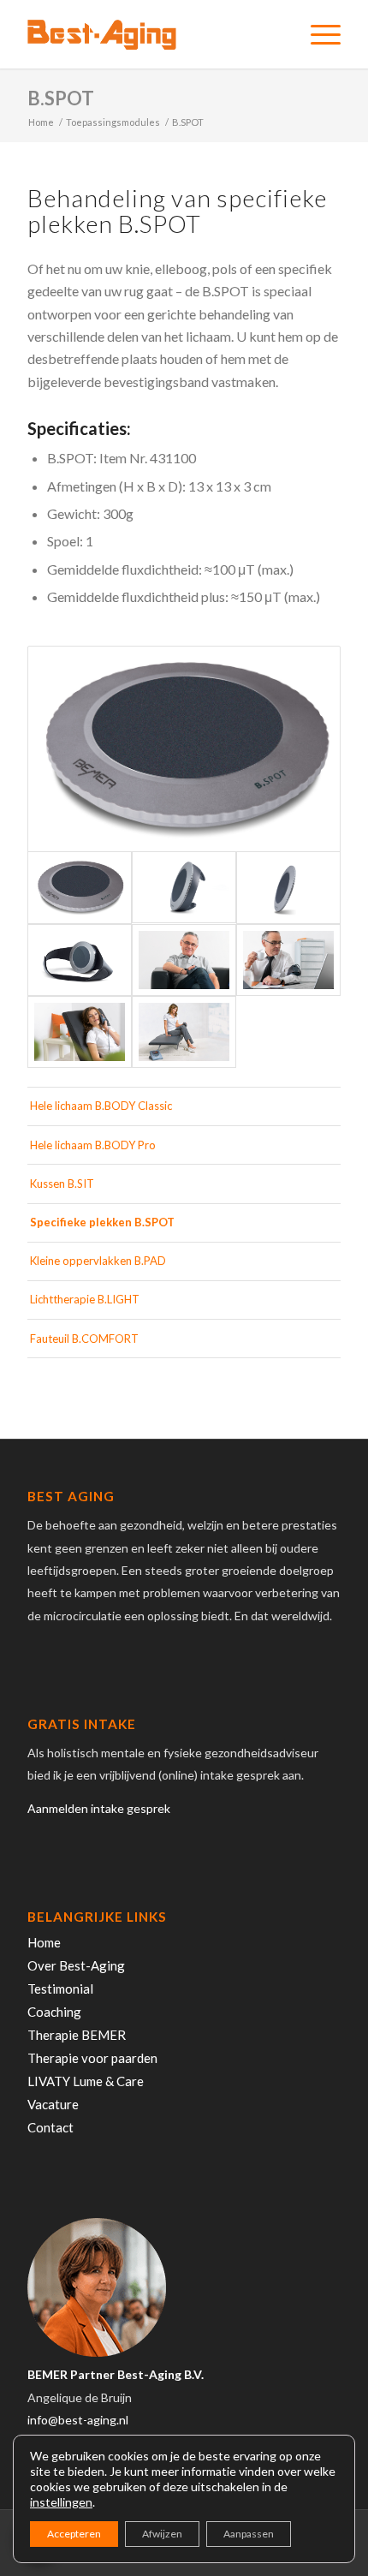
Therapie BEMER (77, 2035)
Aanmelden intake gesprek (99, 1808)
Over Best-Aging (76, 1965)
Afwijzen (162, 2534)
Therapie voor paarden (92, 2058)
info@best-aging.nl (78, 2420)
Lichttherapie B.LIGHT (85, 1299)
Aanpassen (249, 2534)
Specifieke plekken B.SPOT (102, 1222)
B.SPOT (61, 98)
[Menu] (317, 34)
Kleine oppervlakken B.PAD (98, 1261)
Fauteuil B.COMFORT (84, 1339)
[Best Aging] (152, 34)
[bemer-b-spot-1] (184, 749)
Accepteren (74, 2534)
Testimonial (60, 1989)
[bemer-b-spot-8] (288, 887)
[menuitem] (317, 34)
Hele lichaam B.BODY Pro (93, 1145)
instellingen (61, 2502)
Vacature (53, 2104)
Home (44, 1942)
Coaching (54, 2012)
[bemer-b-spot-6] (80, 1032)
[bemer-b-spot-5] (288, 960)
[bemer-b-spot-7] (184, 1032)
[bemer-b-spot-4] (184, 960)
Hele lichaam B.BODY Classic (101, 1106)
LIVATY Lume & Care (86, 2081)
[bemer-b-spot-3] (80, 960)
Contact (50, 2127)
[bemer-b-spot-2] (184, 887)
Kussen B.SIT (62, 1184)
